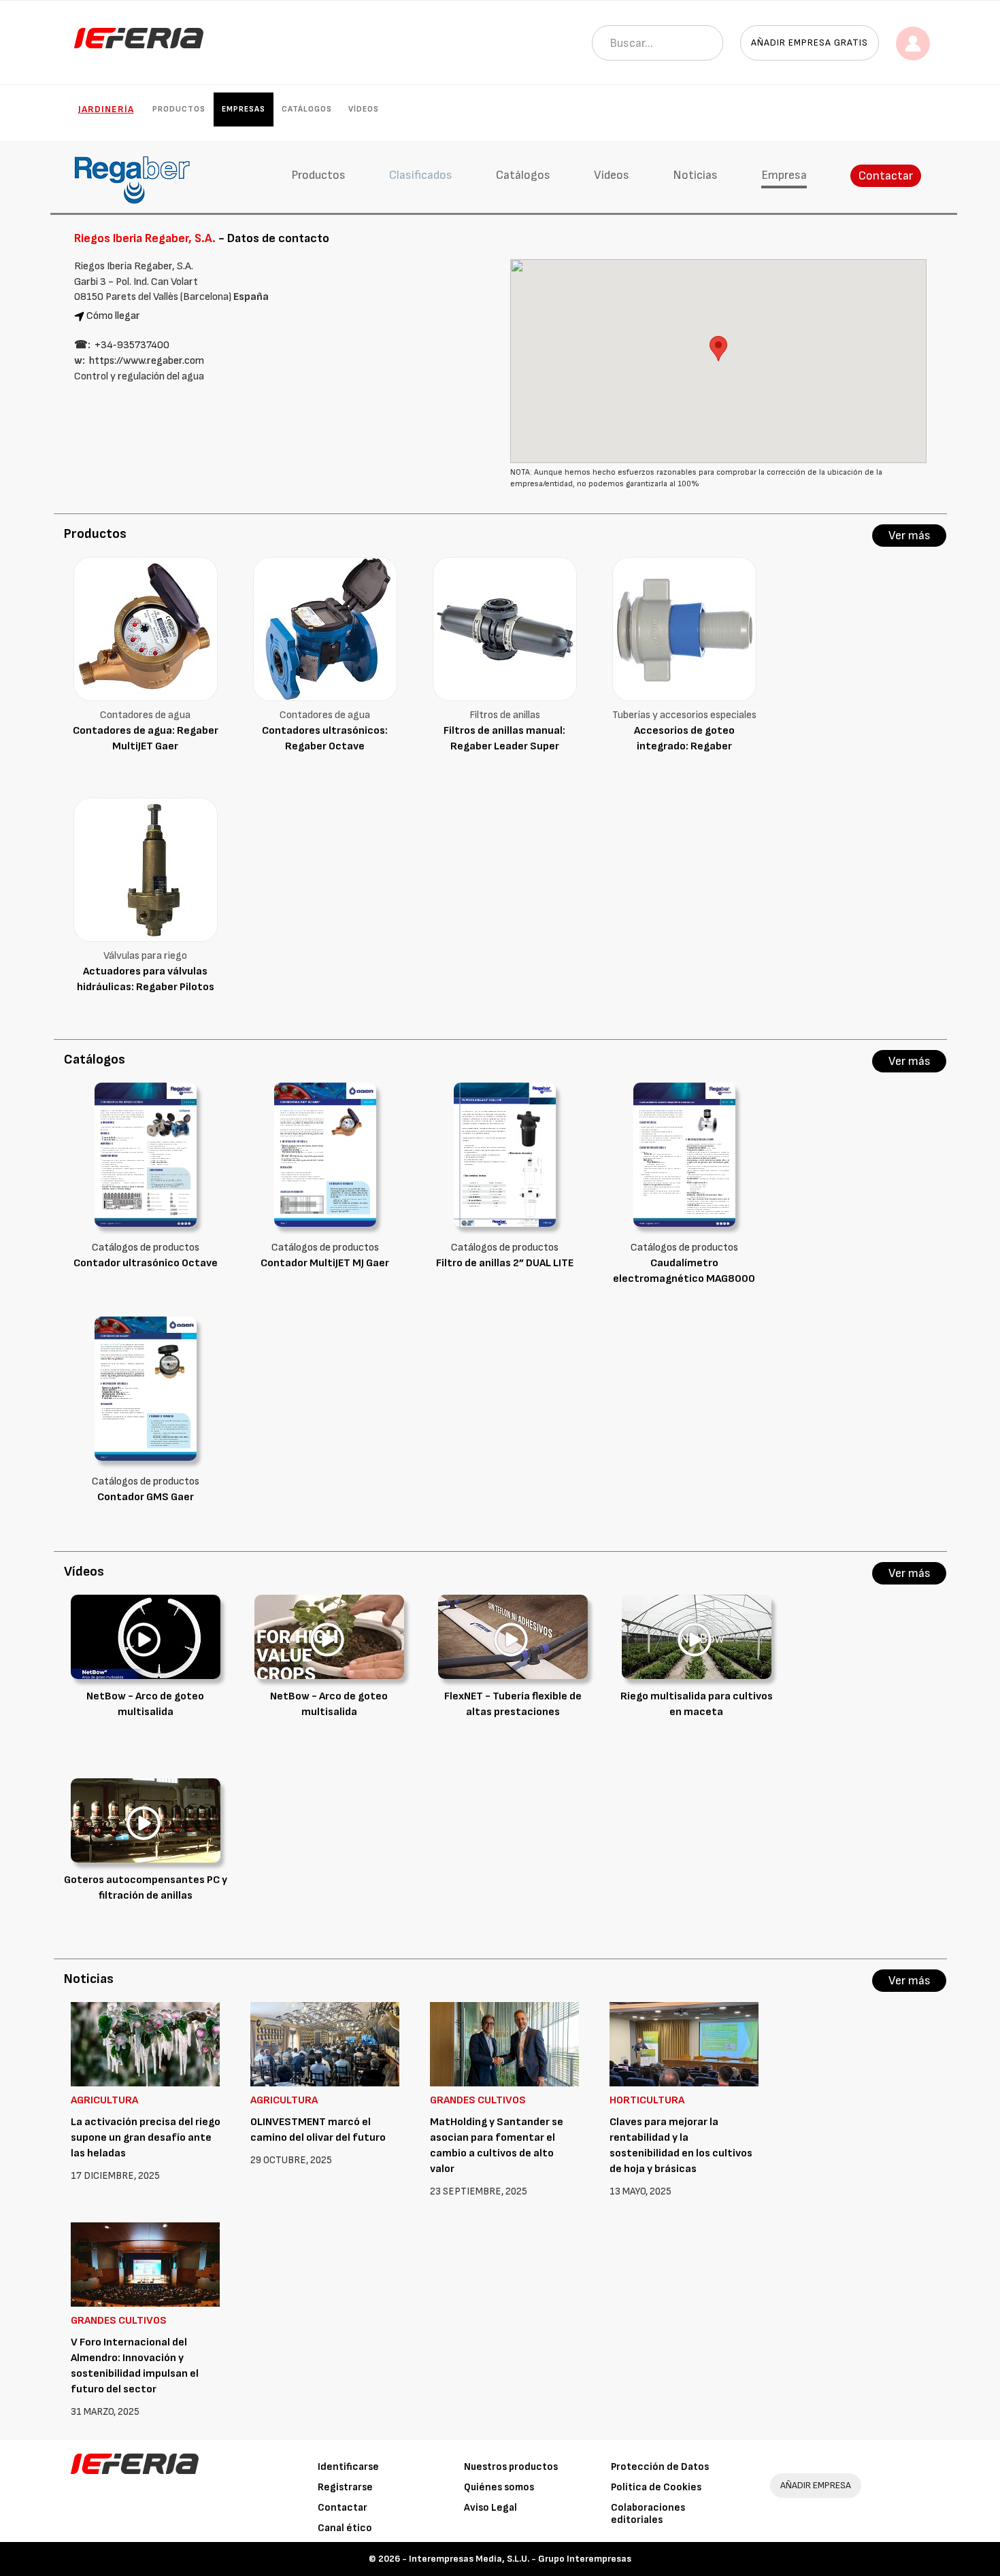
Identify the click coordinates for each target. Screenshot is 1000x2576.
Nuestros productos (511, 2467)
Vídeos (364, 109)
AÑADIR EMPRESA (816, 2485)
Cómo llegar (113, 316)
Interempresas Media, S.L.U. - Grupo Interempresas (520, 2559)
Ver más (910, 536)
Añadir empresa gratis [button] (810, 43)
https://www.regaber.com (147, 361)
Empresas (244, 109)
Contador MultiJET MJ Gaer (325, 1263)
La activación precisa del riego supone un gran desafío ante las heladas (146, 2138)
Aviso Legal (490, 2508)
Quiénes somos (499, 2487)
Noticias (695, 175)
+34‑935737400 (132, 345)
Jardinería (106, 109)
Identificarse (348, 2467)
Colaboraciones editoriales (648, 2514)
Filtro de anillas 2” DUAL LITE (505, 1263)
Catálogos (307, 109)
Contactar (886, 176)
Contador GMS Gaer (146, 1497)
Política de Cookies (656, 2487)
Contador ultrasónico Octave (146, 1263)
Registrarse (345, 2487)
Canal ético (345, 2528)
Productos (179, 109)
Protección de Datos (660, 2467)
